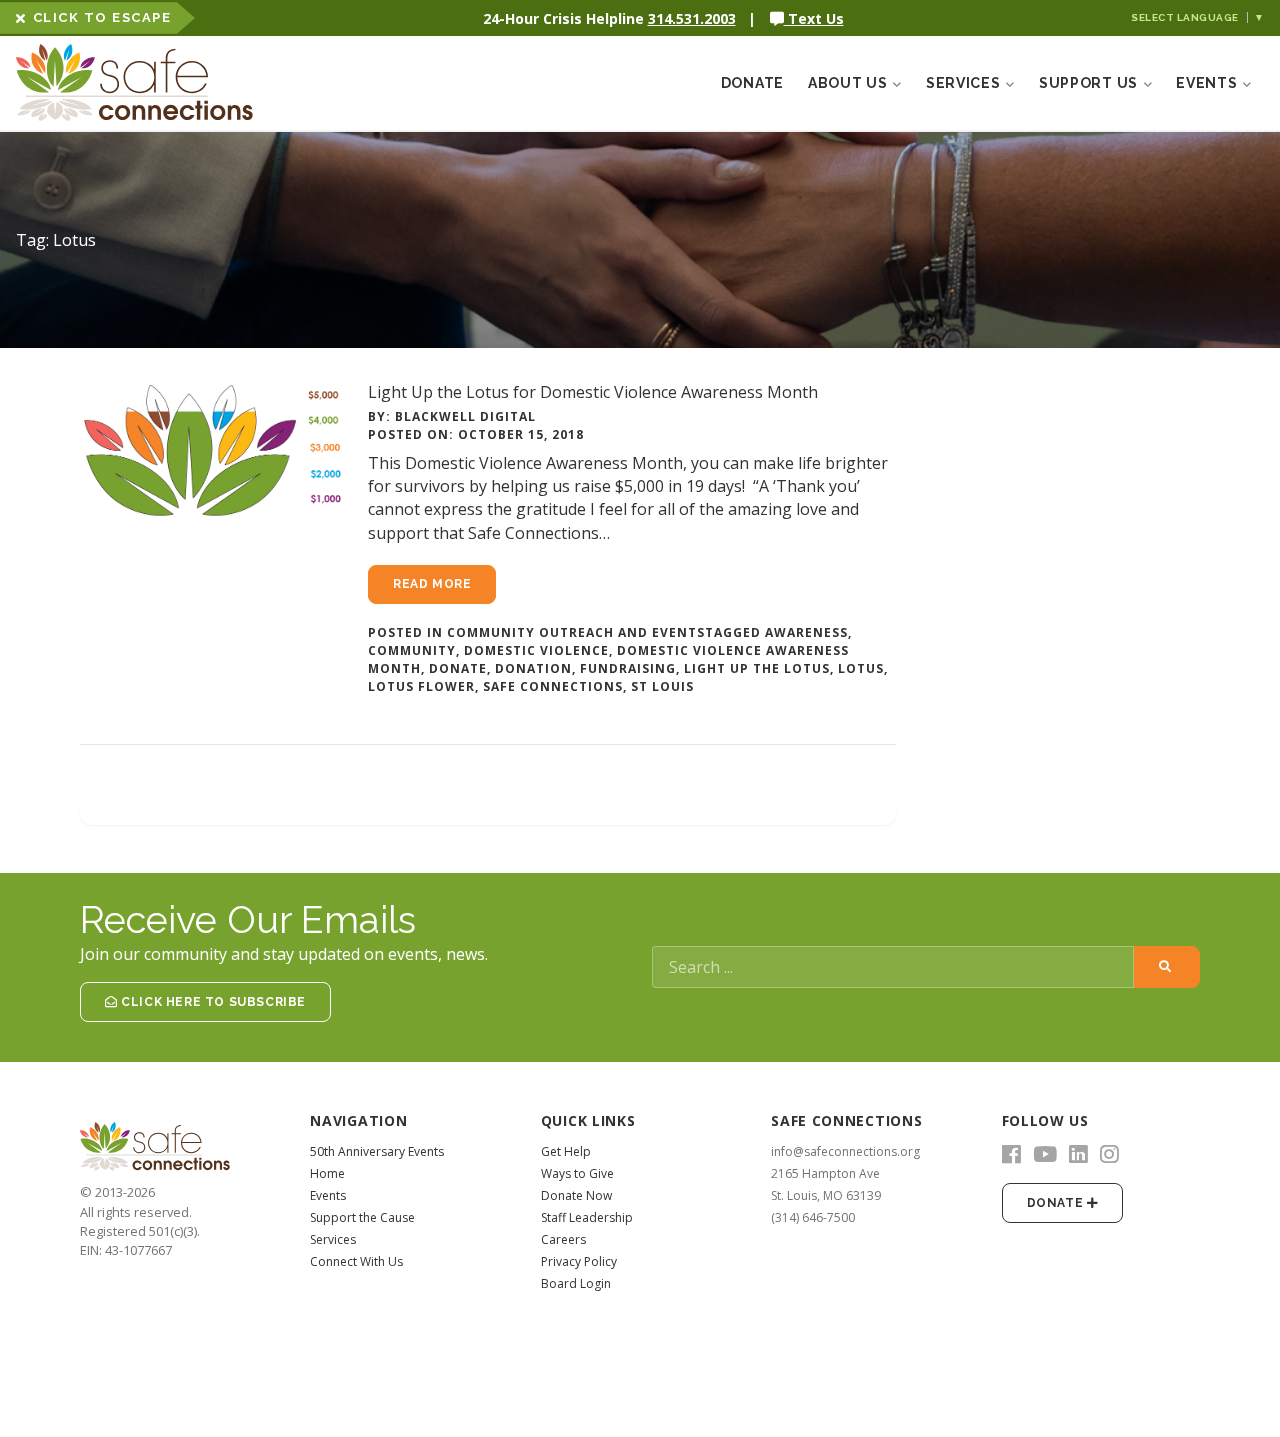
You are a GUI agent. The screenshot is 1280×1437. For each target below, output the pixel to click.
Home (327, 1173)
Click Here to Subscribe (212, 1002)
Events (328, 1195)
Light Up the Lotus (757, 668)
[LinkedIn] (1078, 1155)
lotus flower (421, 686)
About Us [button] (849, 83)
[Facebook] (1011, 1155)
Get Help (566, 1151)
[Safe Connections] (116, 83)
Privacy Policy (579, 1261)
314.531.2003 (692, 18)
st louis (662, 686)
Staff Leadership (587, 1217)
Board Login (576, 1283)
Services (333, 1239)
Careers (563, 1239)
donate (458, 668)
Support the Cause (362, 1217)
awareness (806, 632)
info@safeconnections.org (845, 1151)
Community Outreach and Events (576, 632)
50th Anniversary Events (377, 1151)
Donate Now (576, 1195)
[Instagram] (1109, 1155)
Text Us (814, 18)
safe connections (553, 686)
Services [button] (965, 83)
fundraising (628, 668)
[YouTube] (1045, 1155)
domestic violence (536, 650)
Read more (432, 584)
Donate (752, 83)
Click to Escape (102, 17)
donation (533, 668)
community (412, 650)
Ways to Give (577, 1173)
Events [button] (1208, 83)
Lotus (861, 668)
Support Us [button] (1090, 83)
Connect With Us (356, 1261)
